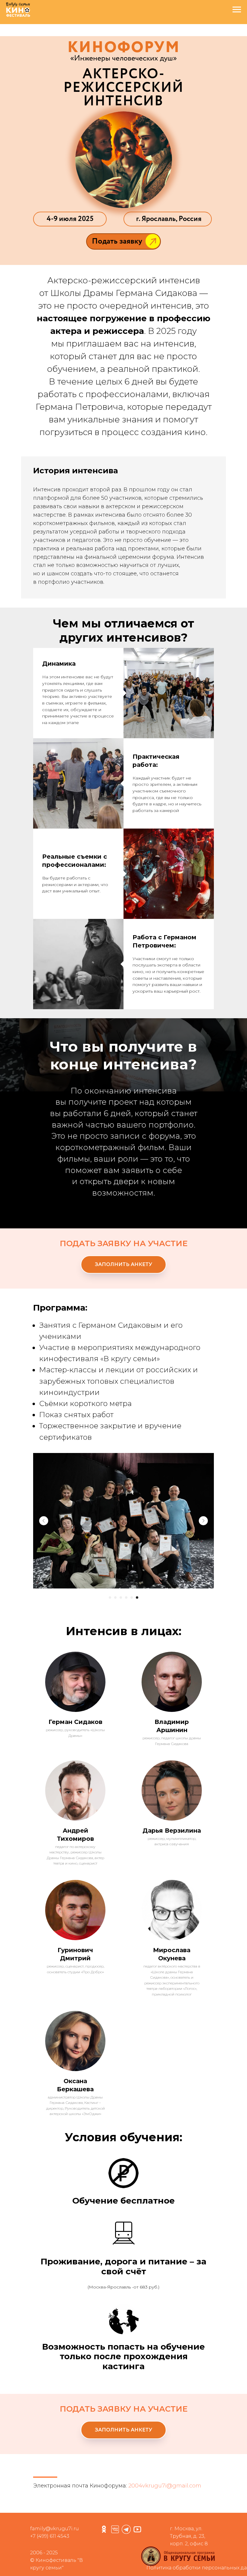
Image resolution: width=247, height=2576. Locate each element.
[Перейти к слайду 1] (110, 1620)
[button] (153, 242)
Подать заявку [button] (117, 241)
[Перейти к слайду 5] (132, 1620)
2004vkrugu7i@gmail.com (165, 2508)
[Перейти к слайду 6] (137, 1620)
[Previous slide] (44, 1543)
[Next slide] (203, 1543)
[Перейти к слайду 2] (115, 1620)
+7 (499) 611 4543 (50, 2559)
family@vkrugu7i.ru (55, 2551)
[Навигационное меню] (237, 10)
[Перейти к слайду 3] (121, 1620)
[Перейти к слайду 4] (126, 1620)
